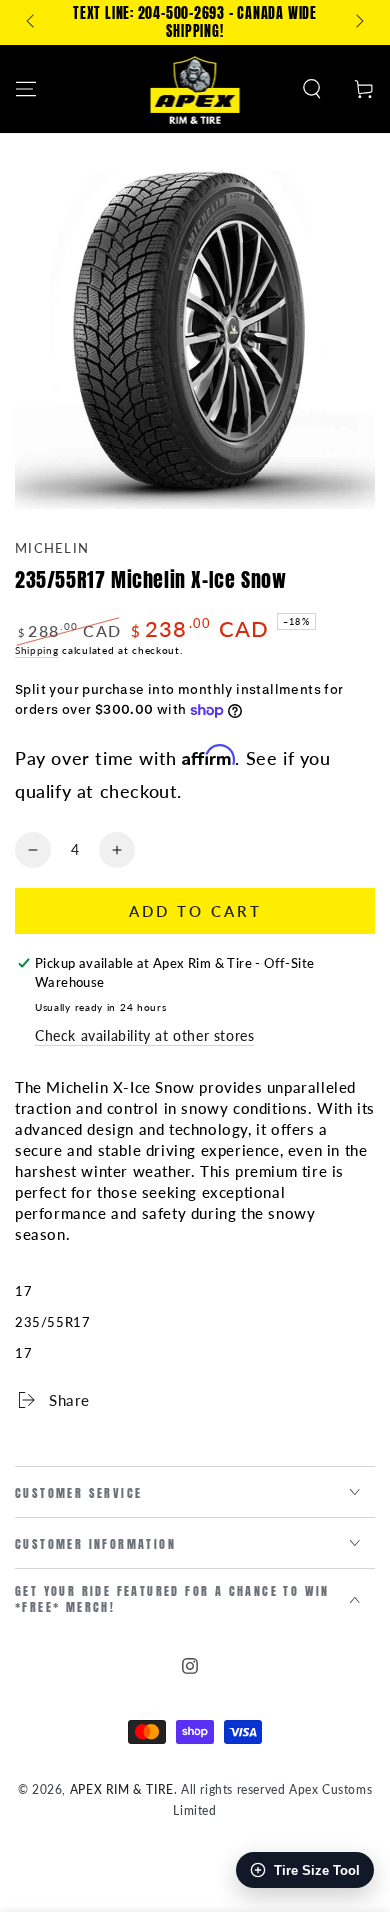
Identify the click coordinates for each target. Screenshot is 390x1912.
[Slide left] (32, 23)
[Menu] (26, 89)
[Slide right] (358, 23)
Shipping (37, 650)
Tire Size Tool (317, 1870)
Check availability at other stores (144, 1035)
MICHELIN (52, 548)
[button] (312, 89)
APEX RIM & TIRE (122, 1789)
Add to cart (195, 911)
